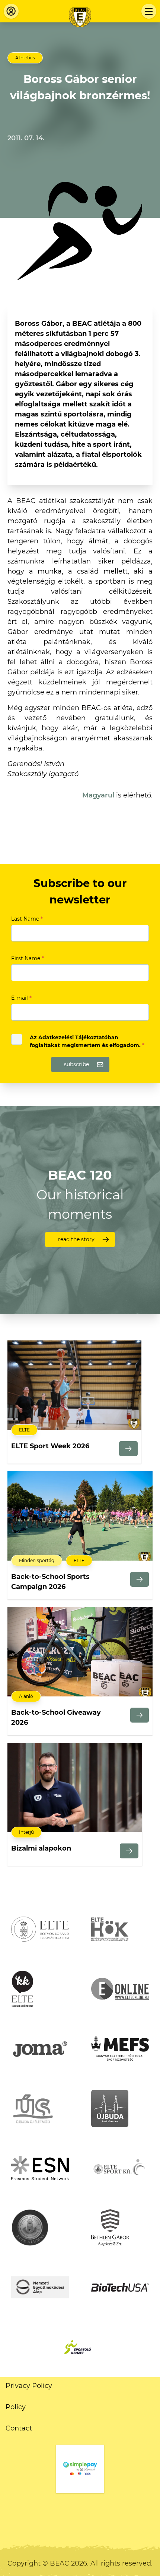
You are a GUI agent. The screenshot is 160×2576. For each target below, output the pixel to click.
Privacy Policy (29, 2386)
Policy (16, 2407)
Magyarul (98, 795)
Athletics (25, 58)
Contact (19, 2428)
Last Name (27, 919)
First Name (28, 958)
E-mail (21, 998)
